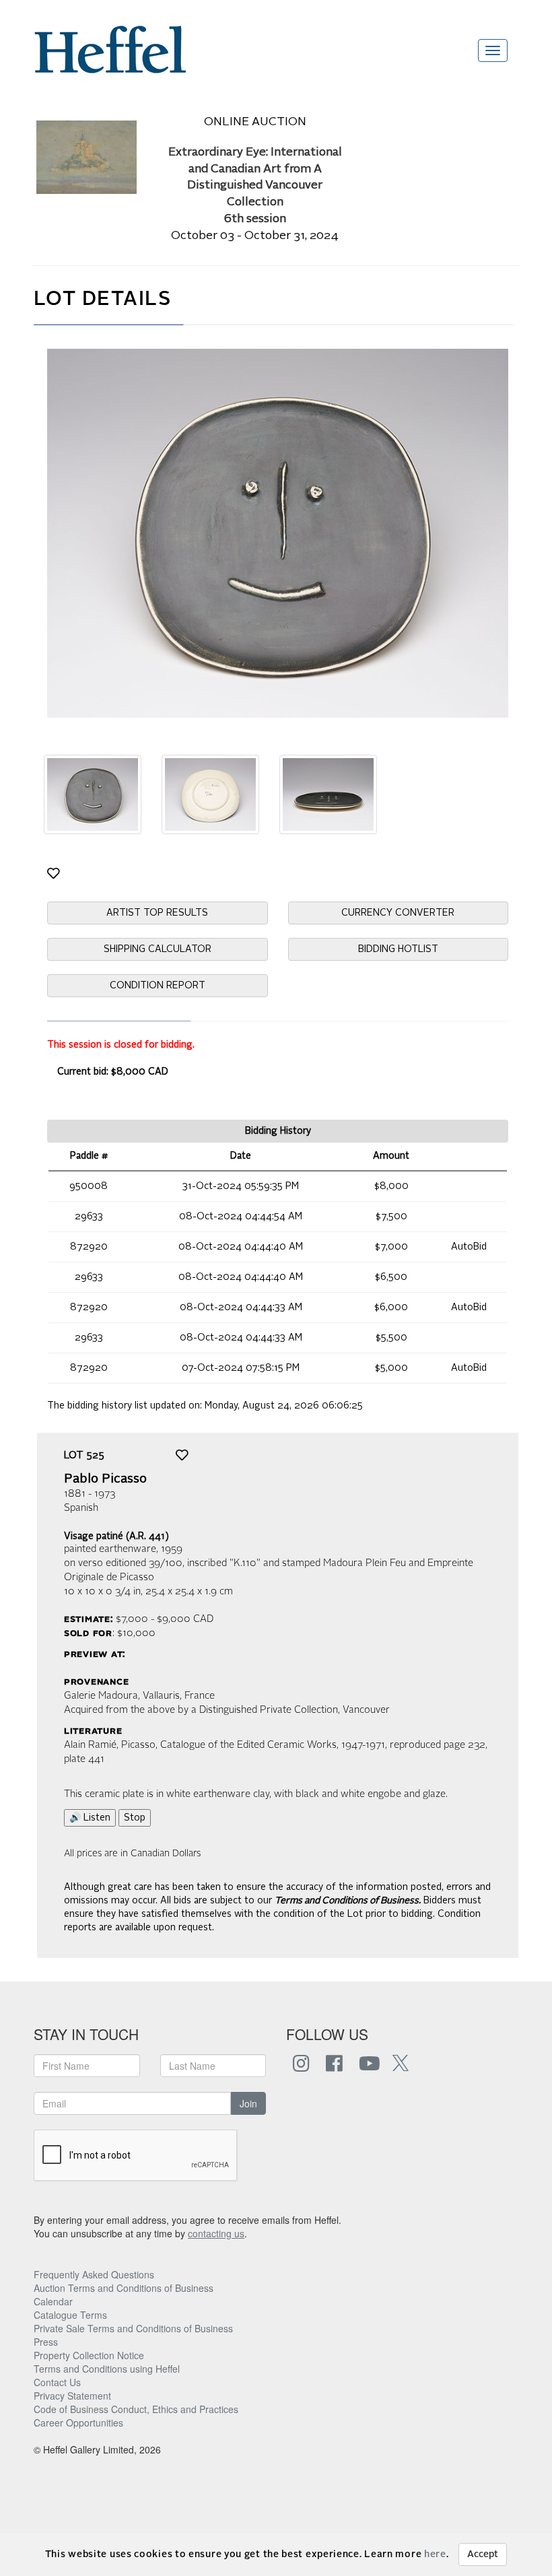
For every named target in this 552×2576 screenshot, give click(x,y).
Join (248, 2103)
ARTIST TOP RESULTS (157, 913)
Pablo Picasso (105, 1479)
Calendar (53, 2301)
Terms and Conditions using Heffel (107, 2369)
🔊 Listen (90, 1818)
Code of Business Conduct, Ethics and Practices (136, 2409)
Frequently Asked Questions (94, 2274)
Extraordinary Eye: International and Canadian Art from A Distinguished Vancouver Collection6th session (255, 186)
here (435, 2554)
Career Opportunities (78, 2422)
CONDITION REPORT (158, 986)
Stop (135, 1818)
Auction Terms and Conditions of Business (124, 2288)
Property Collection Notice (89, 2355)
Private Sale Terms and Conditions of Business (133, 2328)
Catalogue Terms (70, 2315)
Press (46, 2342)
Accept (483, 2554)
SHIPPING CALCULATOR (158, 949)
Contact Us (57, 2382)
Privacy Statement (72, 2396)
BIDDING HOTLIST (398, 949)
